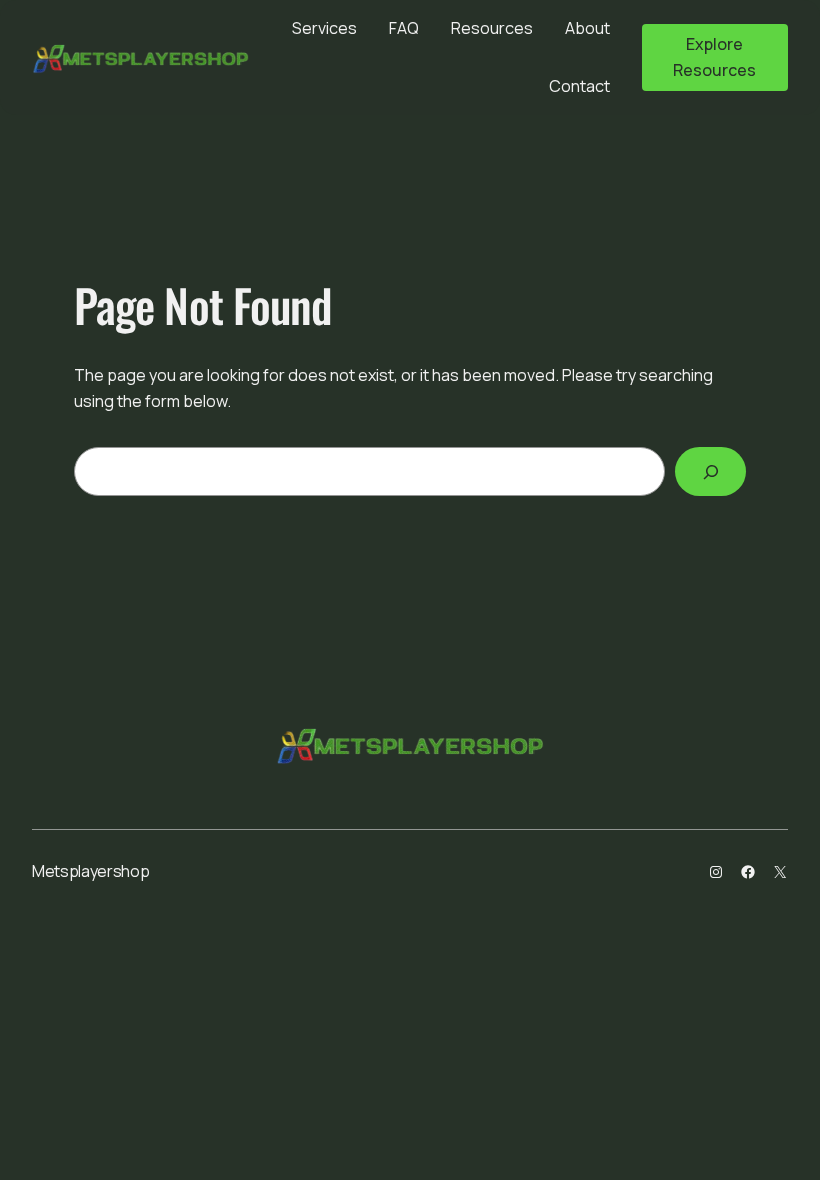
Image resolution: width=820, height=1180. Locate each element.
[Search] (710, 471)
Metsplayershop (91, 871)
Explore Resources (714, 57)
